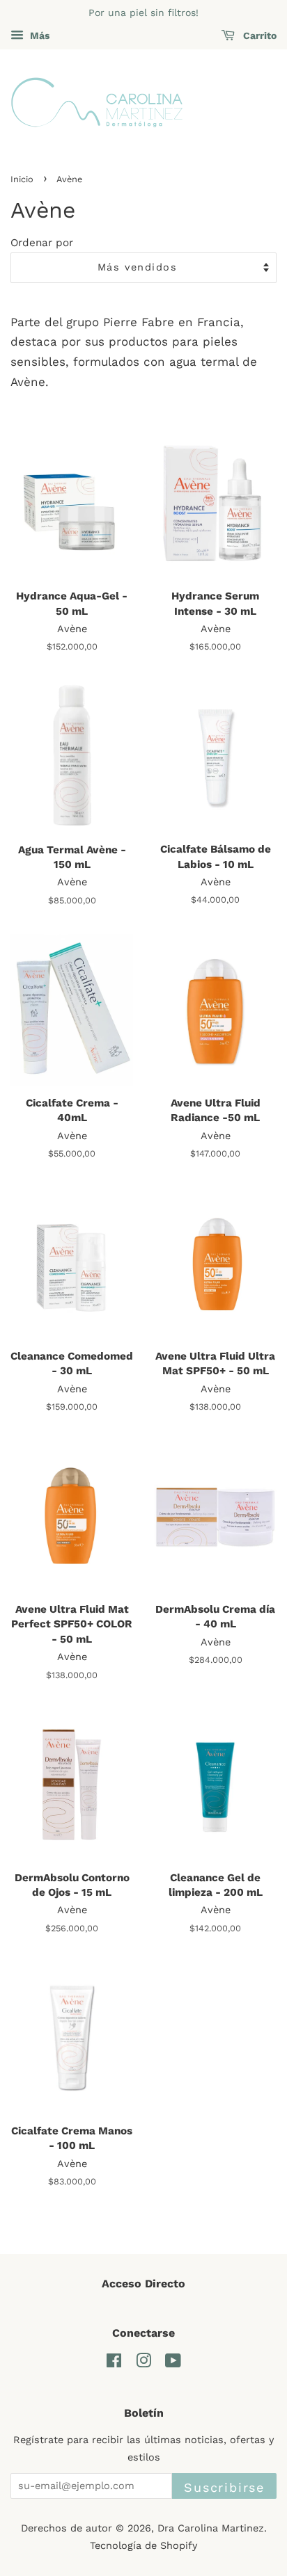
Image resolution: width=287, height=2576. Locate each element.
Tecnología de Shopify (143, 2546)
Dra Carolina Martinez (211, 2528)
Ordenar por (42, 243)
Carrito (258, 35)
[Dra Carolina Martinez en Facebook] (114, 2364)
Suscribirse (224, 2487)
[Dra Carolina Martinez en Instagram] (143, 2364)
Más (38, 35)
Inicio (22, 179)
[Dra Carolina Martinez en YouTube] (173, 2364)
